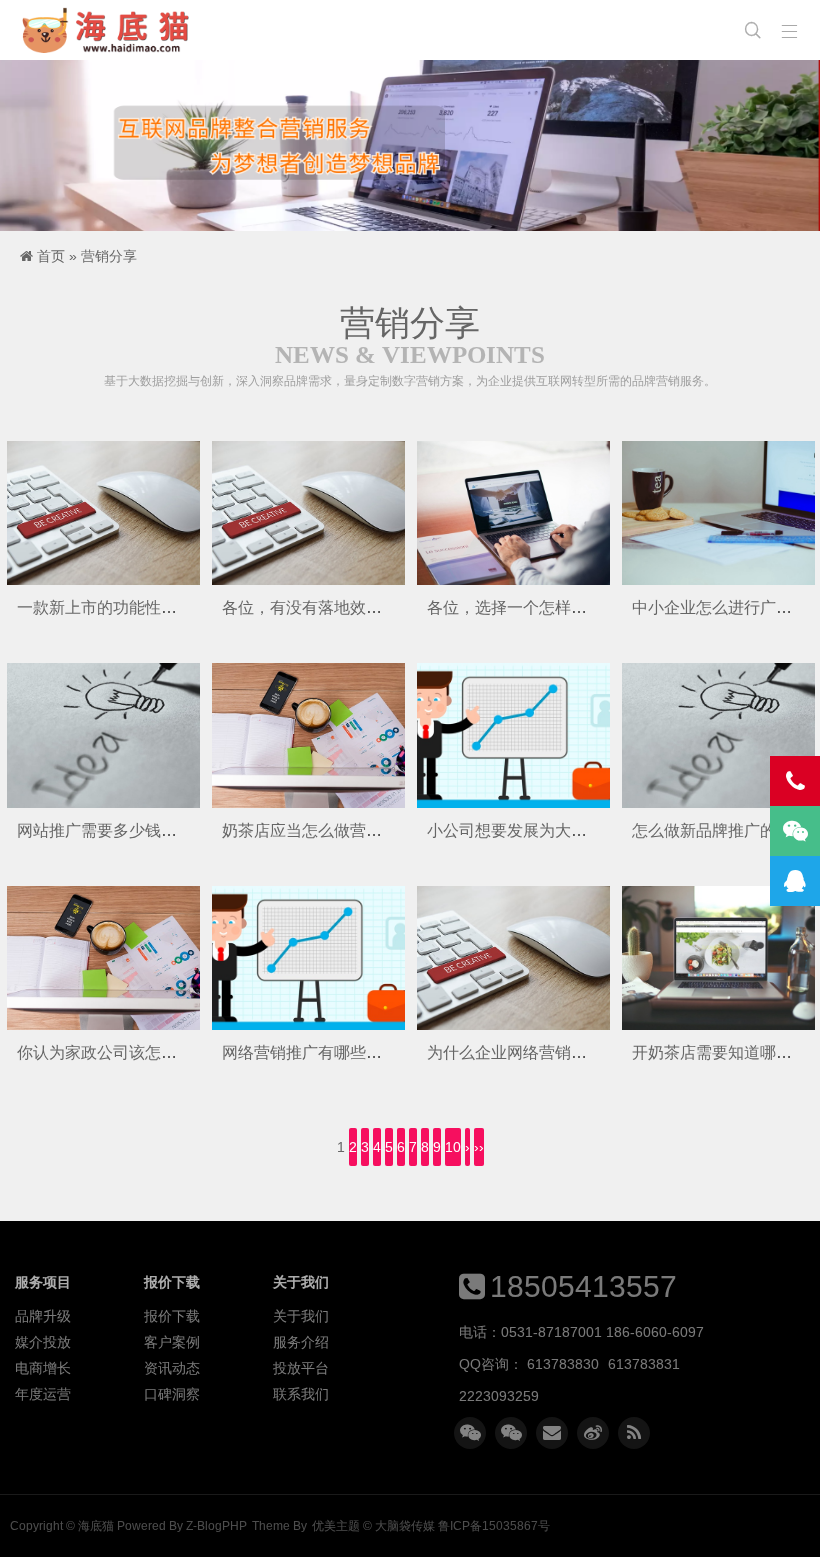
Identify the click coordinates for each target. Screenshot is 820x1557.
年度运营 (43, 1394)
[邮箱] (552, 1433)
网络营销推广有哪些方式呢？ (326, 1052)
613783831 (644, 1364)
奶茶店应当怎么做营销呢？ (318, 830)
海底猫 (112, 30)
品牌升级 (43, 1316)
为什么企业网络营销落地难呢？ (539, 1052)
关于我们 (301, 1316)
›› (479, 1147)
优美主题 (336, 1526)
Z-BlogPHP (216, 1526)
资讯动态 (172, 1368)
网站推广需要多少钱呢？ (105, 830)
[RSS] (634, 1433)
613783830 (563, 1364)
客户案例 (172, 1342)
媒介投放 (43, 1342)
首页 (51, 256)
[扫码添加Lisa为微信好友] (511, 1433)
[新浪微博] (593, 1433)
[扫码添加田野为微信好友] (470, 1433)
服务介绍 (301, 1342)
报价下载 (172, 1316)
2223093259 (499, 1396)
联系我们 (301, 1394)
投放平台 (301, 1368)
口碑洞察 (172, 1394)
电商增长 (43, 1368)
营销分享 (109, 256)
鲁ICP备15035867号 (494, 1526)
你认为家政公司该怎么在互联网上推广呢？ (169, 1052)
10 (453, 1147)
